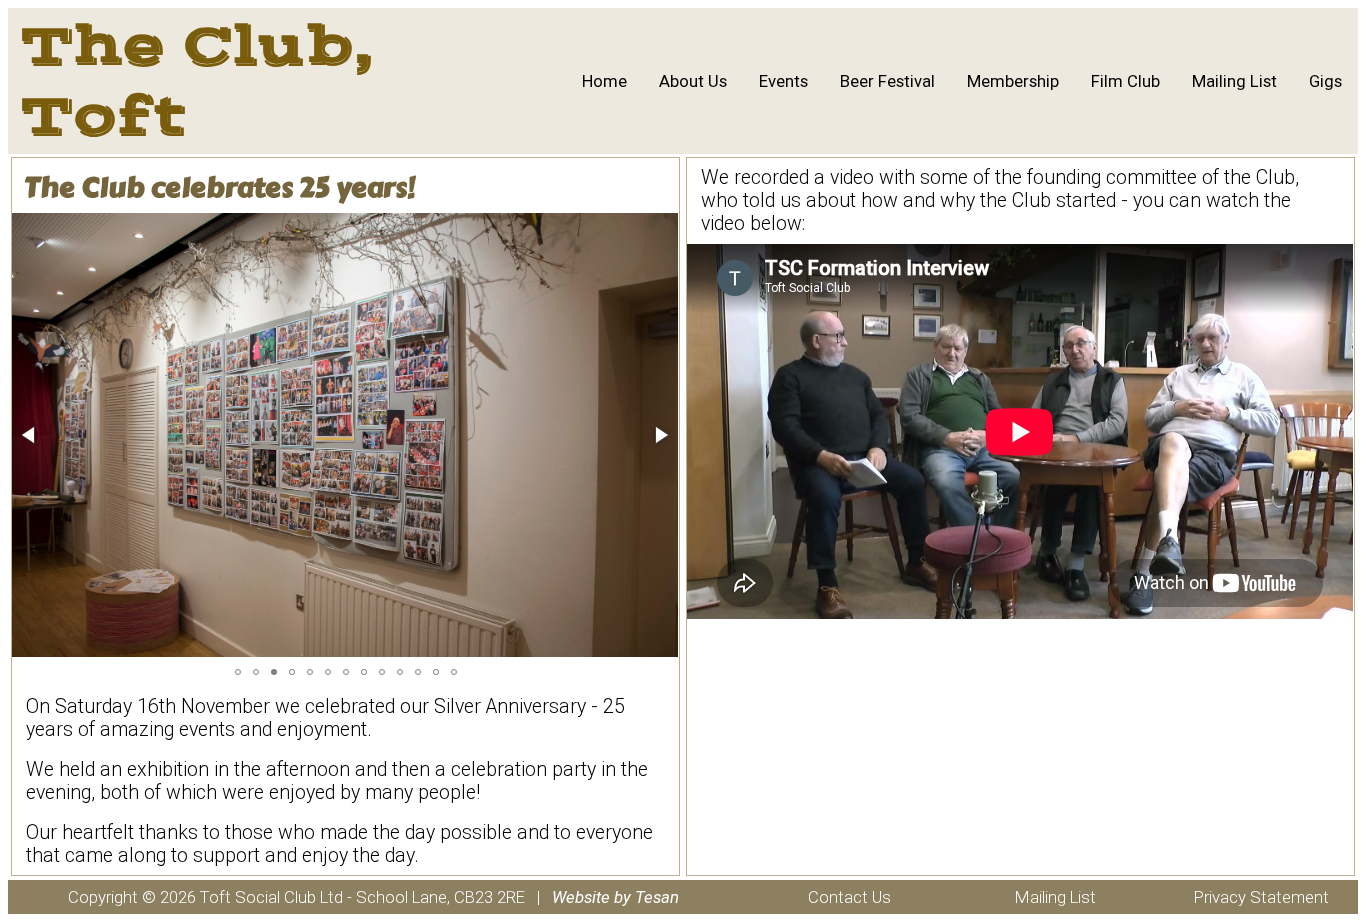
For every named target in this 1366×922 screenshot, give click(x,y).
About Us (693, 81)
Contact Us (849, 897)
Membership (1013, 81)
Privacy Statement (1261, 897)
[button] (30, 435)
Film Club (1125, 81)
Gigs (1325, 81)
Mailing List (1234, 81)
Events (783, 81)
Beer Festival (887, 81)
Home (604, 81)
